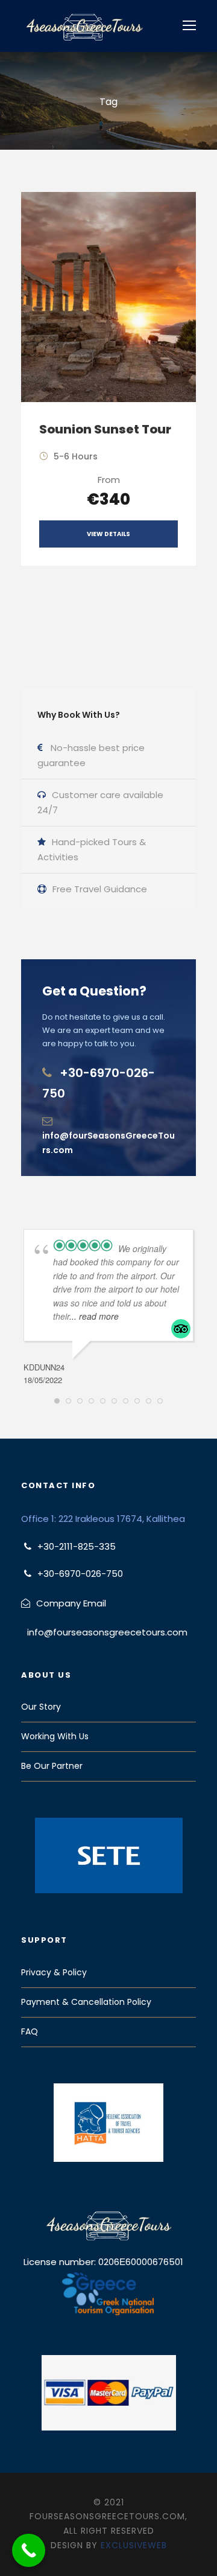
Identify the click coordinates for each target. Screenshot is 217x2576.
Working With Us (55, 1736)
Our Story (41, 1707)
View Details (108, 534)
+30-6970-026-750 (80, 1574)
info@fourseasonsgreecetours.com (107, 1632)
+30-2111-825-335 (77, 1546)
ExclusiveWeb (134, 2545)
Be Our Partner (52, 1766)
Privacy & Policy (54, 1972)
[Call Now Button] (29, 2550)
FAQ (30, 2031)
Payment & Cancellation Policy (86, 2002)
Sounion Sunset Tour (105, 429)
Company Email (71, 1603)
